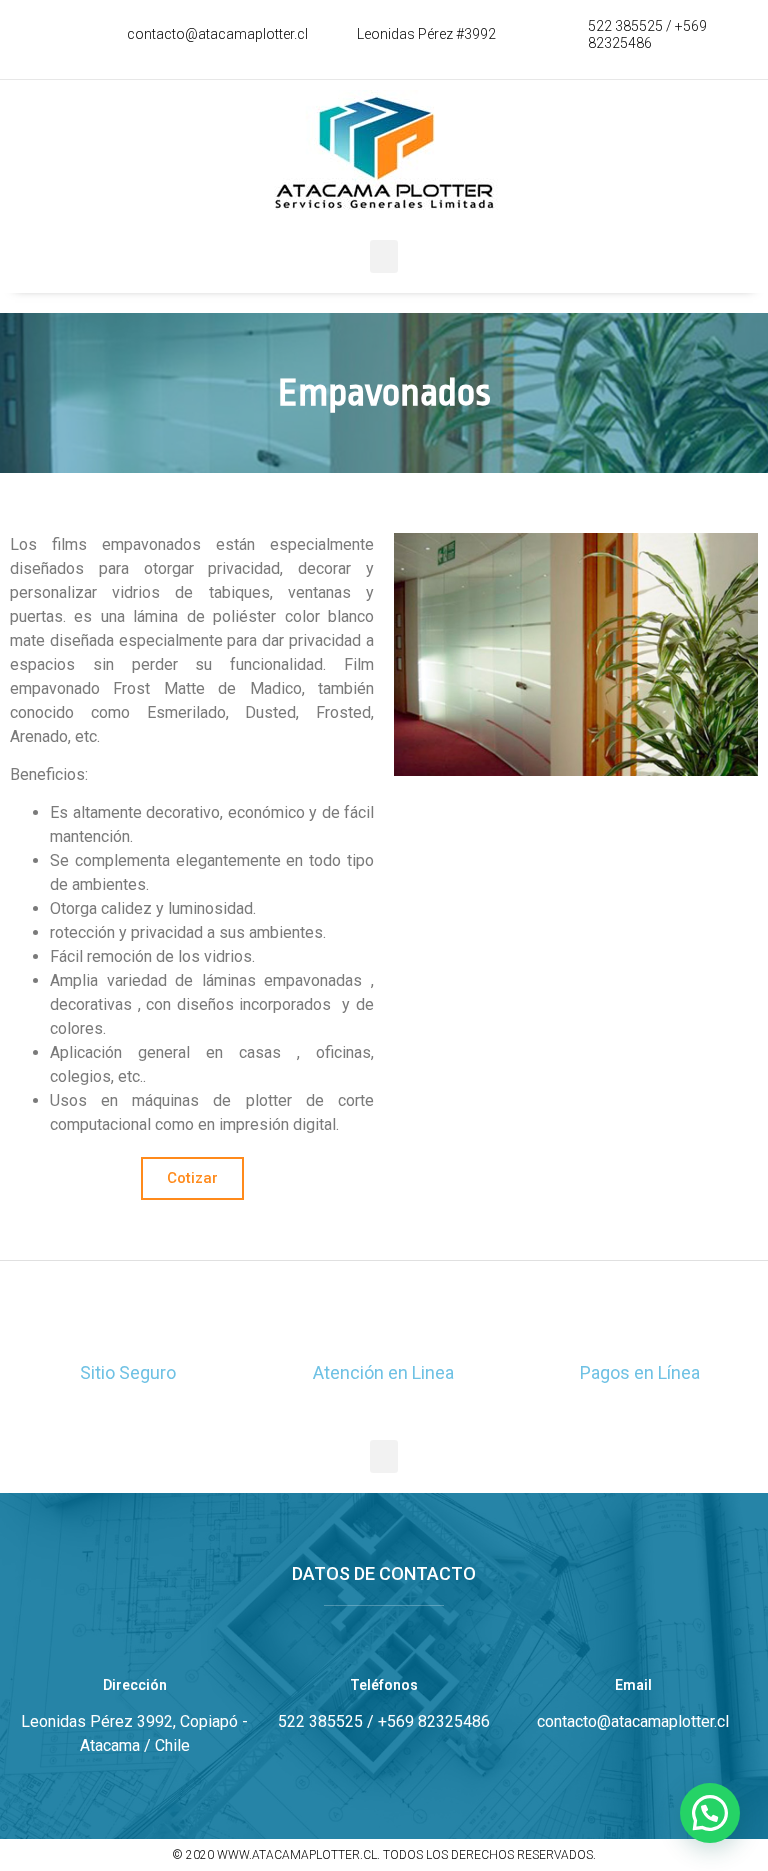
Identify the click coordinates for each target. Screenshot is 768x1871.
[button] (384, 256)
